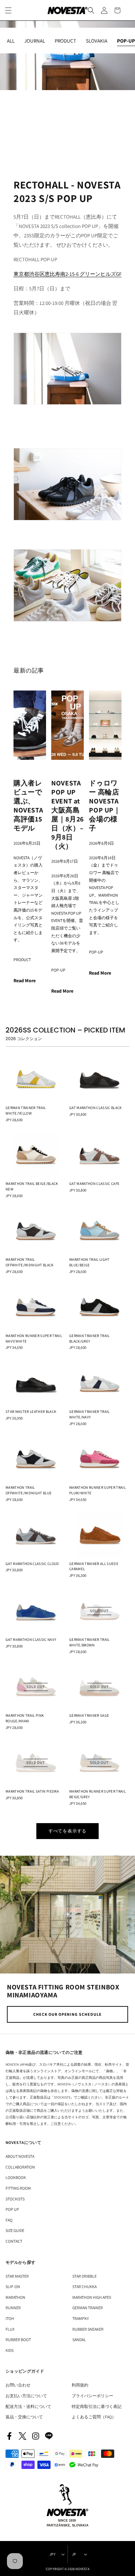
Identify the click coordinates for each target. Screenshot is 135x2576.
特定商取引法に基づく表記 (97, 2406)
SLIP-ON (13, 2287)
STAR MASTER (17, 2276)
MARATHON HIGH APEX (92, 2297)
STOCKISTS (15, 2199)
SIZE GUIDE (15, 2230)
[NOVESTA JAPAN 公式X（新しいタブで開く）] (22, 2436)
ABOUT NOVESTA (20, 2156)
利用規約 (80, 2385)
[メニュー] (8, 10)
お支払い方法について (26, 2396)
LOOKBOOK (16, 2177)
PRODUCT (22, 960)
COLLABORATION (20, 2167)
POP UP (12, 2209)
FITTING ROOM (18, 2188)
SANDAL (79, 2340)
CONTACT (14, 2241)
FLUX (10, 2329)
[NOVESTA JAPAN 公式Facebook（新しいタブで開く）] (9, 2436)
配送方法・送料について (28, 2406)
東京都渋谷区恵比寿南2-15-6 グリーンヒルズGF (67, 274)
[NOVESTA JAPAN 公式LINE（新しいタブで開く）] (49, 2436)
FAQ (9, 2220)
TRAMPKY (81, 2318)
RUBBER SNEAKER (88, 2329)
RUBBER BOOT (18, 2340)
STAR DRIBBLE (84, 2276)
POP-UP (58, 970)
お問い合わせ (18, 2385)
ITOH (10, 2318)
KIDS (10, 2350)
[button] (91, 10)
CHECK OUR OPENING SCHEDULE (67, 2014)
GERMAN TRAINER (88, 2308)
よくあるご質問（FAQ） (94, 2417)
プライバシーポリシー (92, 2396)
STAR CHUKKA (84, 2287)
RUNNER (13, 2308)
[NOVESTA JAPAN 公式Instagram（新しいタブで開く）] (36, 2436)
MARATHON (15, 2297)
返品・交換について (24, 2417)
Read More (25, 981)
